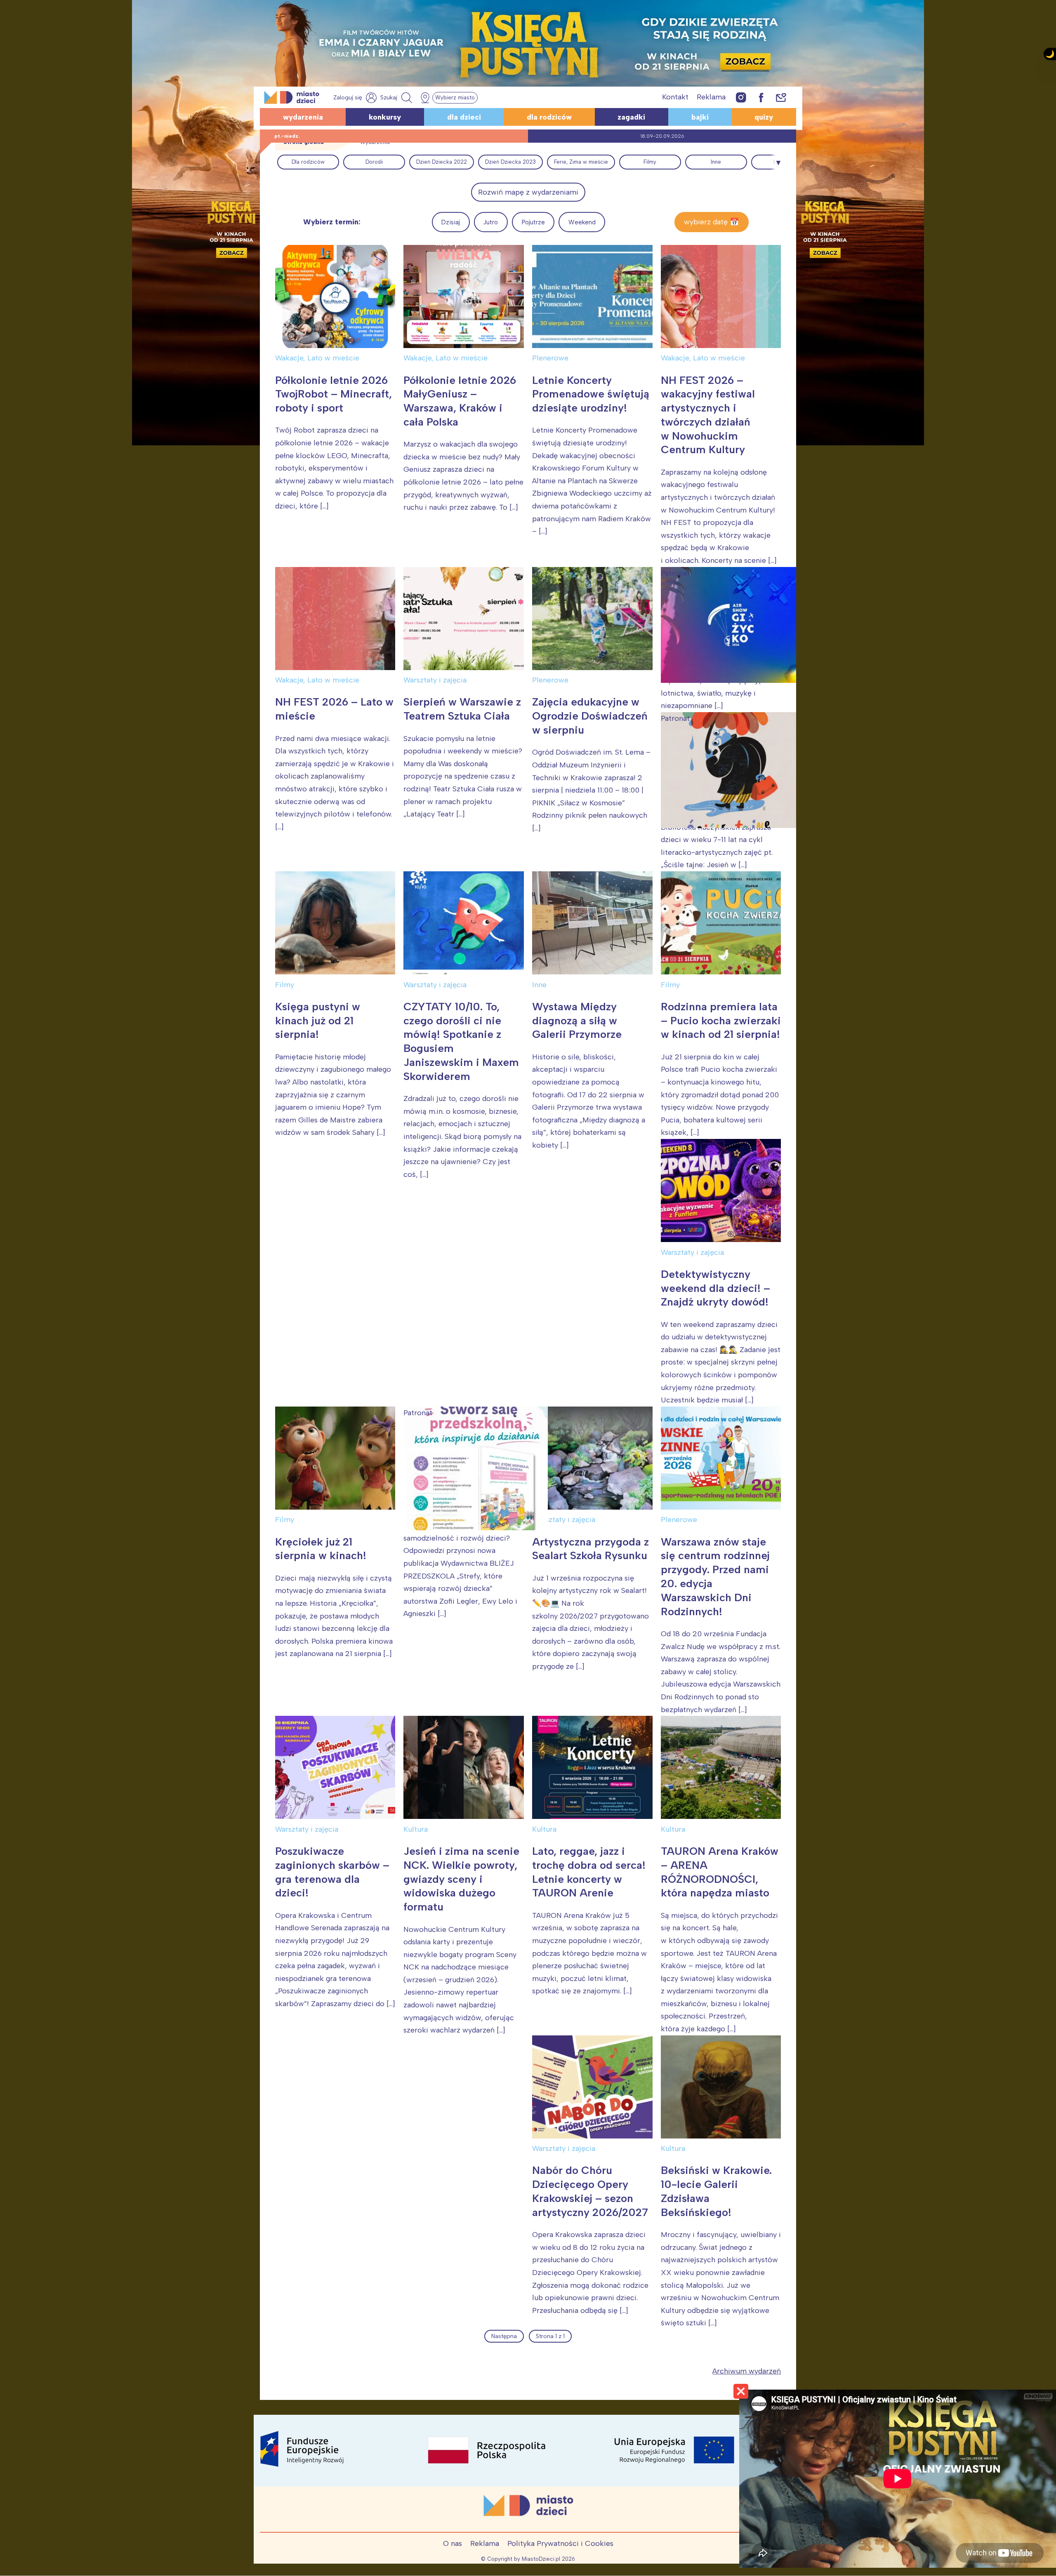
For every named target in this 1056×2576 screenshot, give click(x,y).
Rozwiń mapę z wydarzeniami (528, 192)
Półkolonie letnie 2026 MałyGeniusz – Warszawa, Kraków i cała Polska (460, 401)
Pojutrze (533, 222)
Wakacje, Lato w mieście (317, 358)
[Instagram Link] (741, 97)
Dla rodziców (308, 162)
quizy (764, 117)
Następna (504, 2336)
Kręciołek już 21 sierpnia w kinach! (321, 1549)
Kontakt (675, 97)
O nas (453, 2543)
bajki (700, 117)
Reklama (711, 97)
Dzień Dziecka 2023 (510, 162)
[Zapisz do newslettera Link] (781, 97)
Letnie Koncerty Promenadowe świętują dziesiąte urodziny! (591, 394)
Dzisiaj (451, 222)
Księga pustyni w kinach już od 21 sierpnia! (318, 1021)
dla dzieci (464, 117)
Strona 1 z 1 (550, 2336)
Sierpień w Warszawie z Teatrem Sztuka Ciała (462, 709)
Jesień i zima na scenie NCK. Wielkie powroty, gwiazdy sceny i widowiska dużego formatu (461, 1879)
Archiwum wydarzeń (747, 2371)
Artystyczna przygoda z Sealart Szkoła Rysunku (591, 1549)
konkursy (385, 117)
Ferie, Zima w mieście (581, 162)
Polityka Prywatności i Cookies (560, 2543)
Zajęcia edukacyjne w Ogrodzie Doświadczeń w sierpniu (590, 716)
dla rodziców (549, 117)
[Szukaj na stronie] (397, 98)
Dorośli (374, 162)
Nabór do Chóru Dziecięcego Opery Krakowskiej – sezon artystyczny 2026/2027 (590, 2191)
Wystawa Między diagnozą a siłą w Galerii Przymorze (577, 1021)
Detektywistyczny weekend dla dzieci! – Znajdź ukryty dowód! (715, 1288)
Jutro (491, 222)
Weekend (582, 222)
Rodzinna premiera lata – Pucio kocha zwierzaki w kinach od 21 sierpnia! (721, 1021)
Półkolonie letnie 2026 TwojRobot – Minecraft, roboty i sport (334, 394)
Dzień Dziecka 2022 (442, 162)
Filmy (650, 162)
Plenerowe (550, 358)
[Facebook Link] (761, 97)
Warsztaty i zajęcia (435, 680)
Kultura (416, 1829)
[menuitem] (308, 162)
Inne (716, 162)
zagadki (631, 117)
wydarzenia (303, 117)
